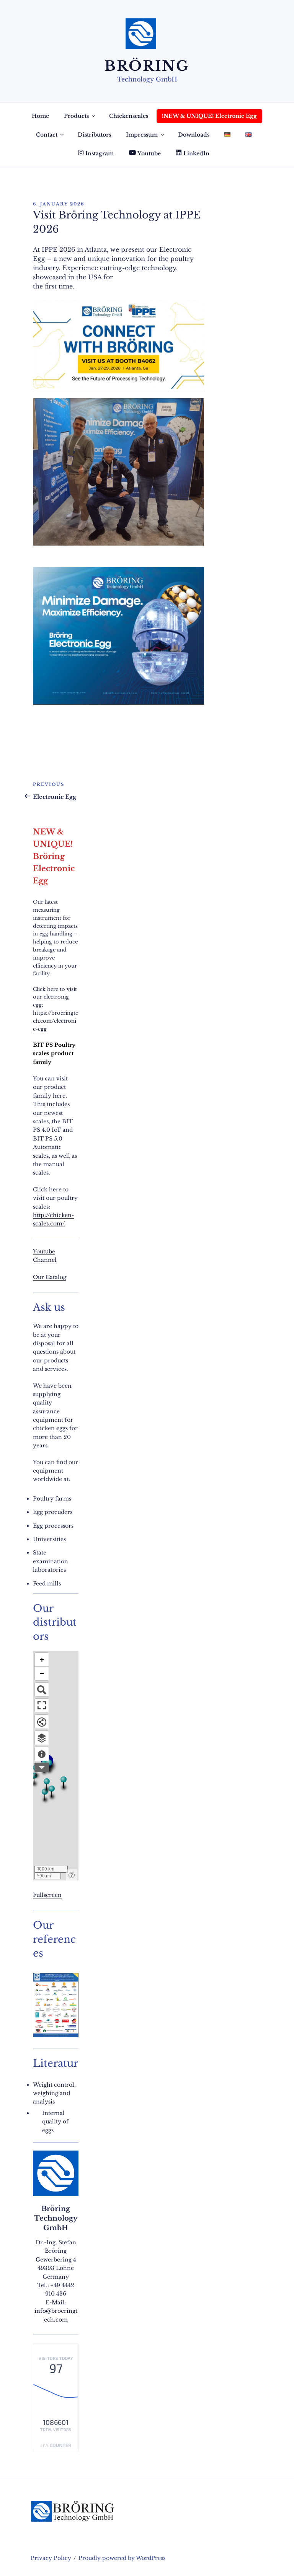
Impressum (142, 135)
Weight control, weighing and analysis (54, 2093)
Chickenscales (129, 116)
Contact (47, 135)
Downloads (194, 135)
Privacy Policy (51, 2558)
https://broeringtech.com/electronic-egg (56, 1021)
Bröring (147, 66)
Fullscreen (47, 1895)
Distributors (94, 135)
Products (76, 116)
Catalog (56, 1277)
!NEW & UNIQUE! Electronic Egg (209, 116)
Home (40, 116)
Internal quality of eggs (55, 2122)
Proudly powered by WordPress (122, 2558)
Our (39, 1277)
